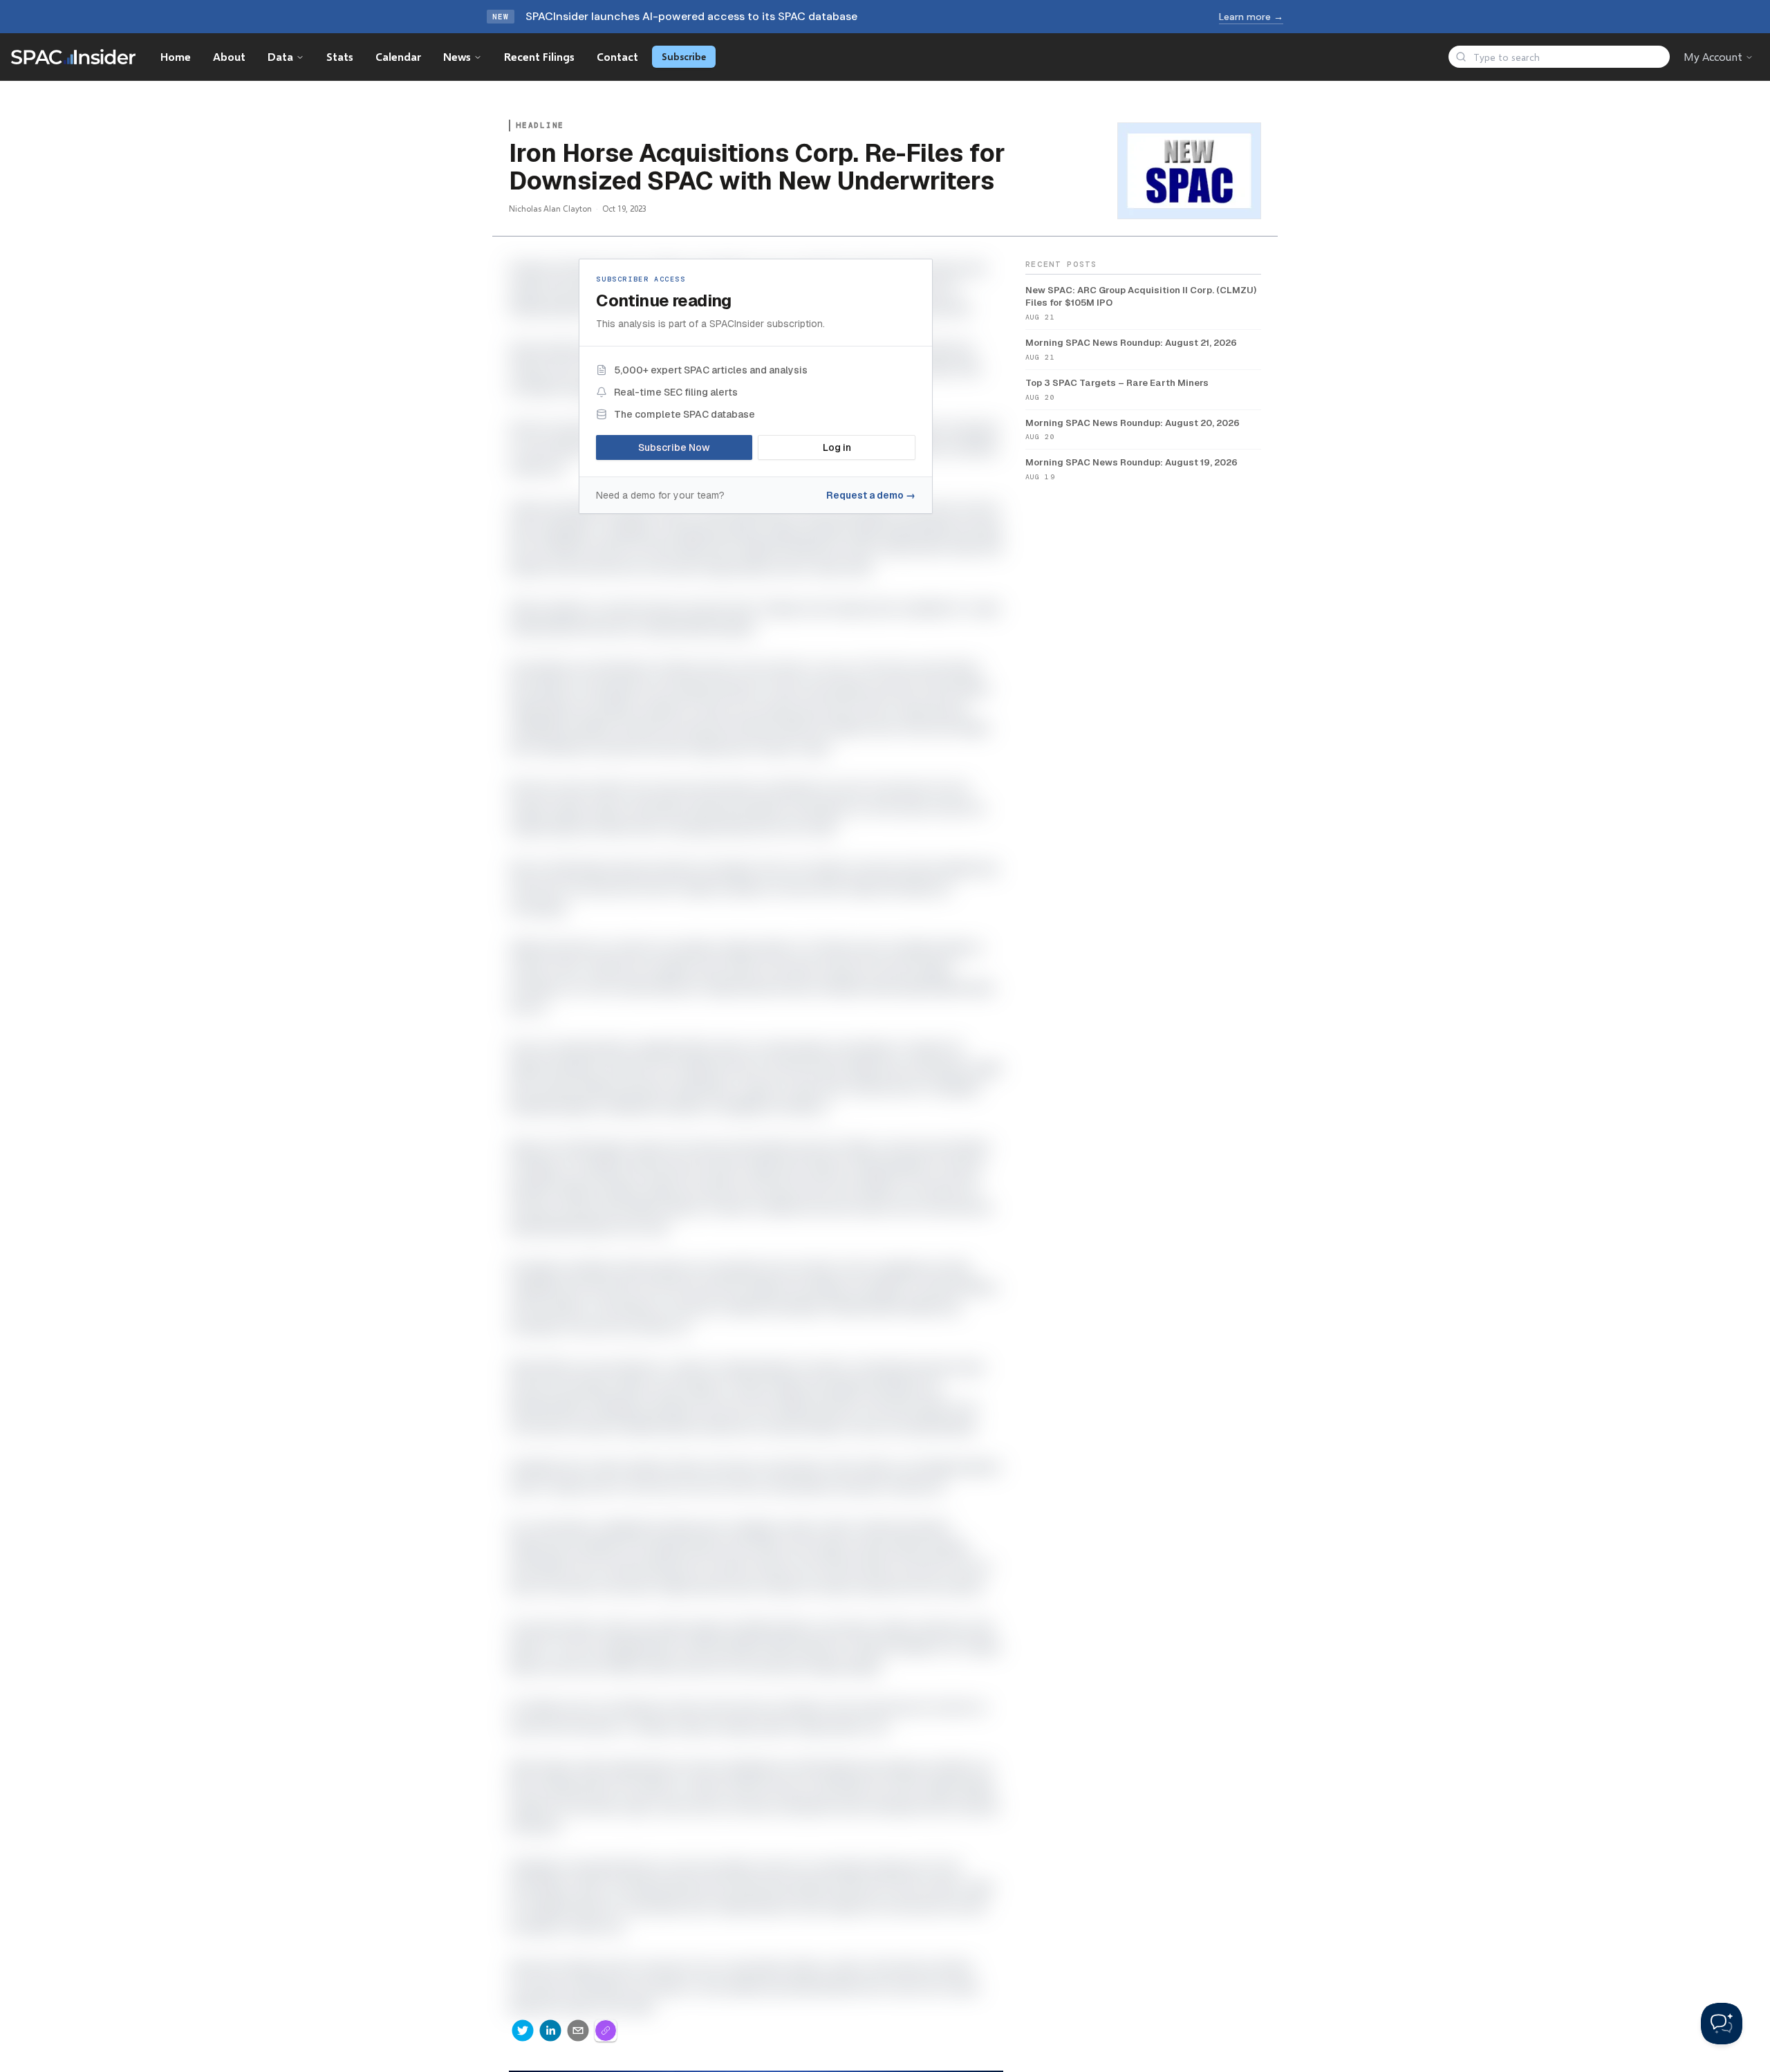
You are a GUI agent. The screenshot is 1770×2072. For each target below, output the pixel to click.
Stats (340, 56)
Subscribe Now (674, 447)
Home (176, 56)
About (229, 56)
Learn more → (1251, 17)
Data (280, 56)
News (457, 56)
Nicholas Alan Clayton (550, 209)
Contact (617, 56)
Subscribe (684, 56)
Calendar (398, 56)
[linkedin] (550, 2031)
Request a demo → (871, 495)
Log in (837, 447)
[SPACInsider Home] (73, 57)
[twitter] (523, 2031)
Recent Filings (539, 56)
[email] (578, 2031)
